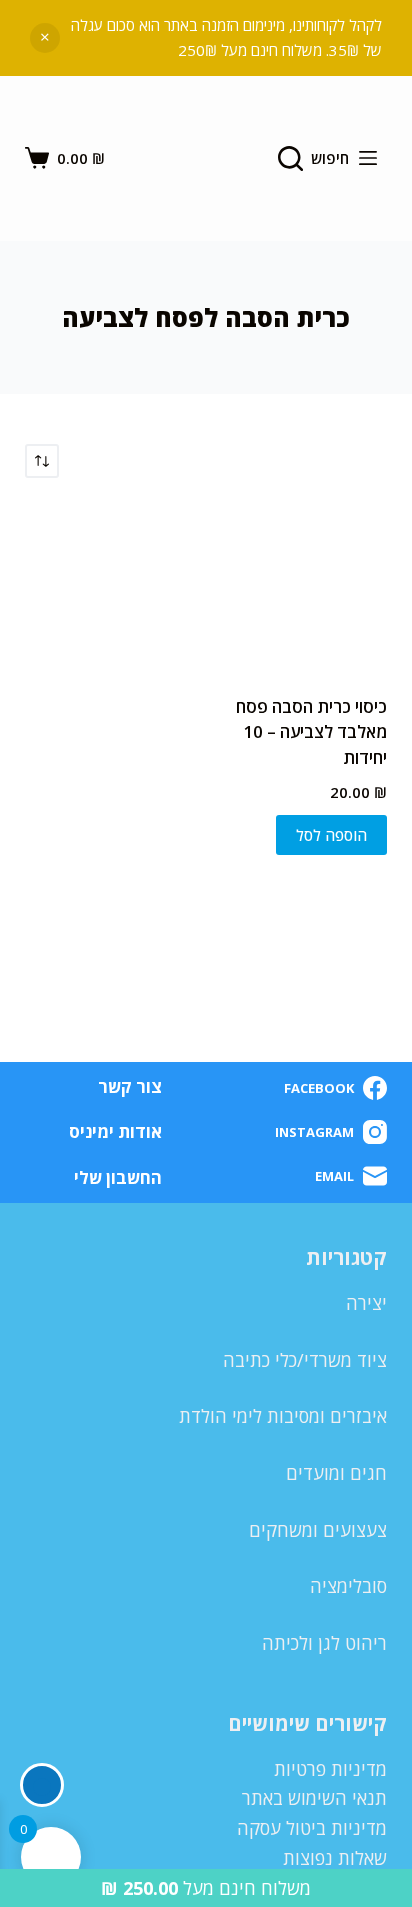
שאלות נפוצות (335, 1858)
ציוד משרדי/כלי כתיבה (305, 1360)
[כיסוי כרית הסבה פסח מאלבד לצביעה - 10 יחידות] (304, 586)
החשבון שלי (118, 1178)
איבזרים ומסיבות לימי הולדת (283, 1416)
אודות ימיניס (115, 1132)
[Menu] (368, 158)
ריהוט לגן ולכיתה (324, 1643)
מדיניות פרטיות (330, 1769)
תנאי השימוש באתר (314, 1798)
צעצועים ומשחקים (318, 1530)
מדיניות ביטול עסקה (312, 1828)
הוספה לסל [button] (331, 835)
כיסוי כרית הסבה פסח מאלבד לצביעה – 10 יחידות (311, 732)
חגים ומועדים (336, 1473)
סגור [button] (45, 38)
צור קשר (130, 1087)
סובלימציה (348, 1586)
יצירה (366, 1303)
